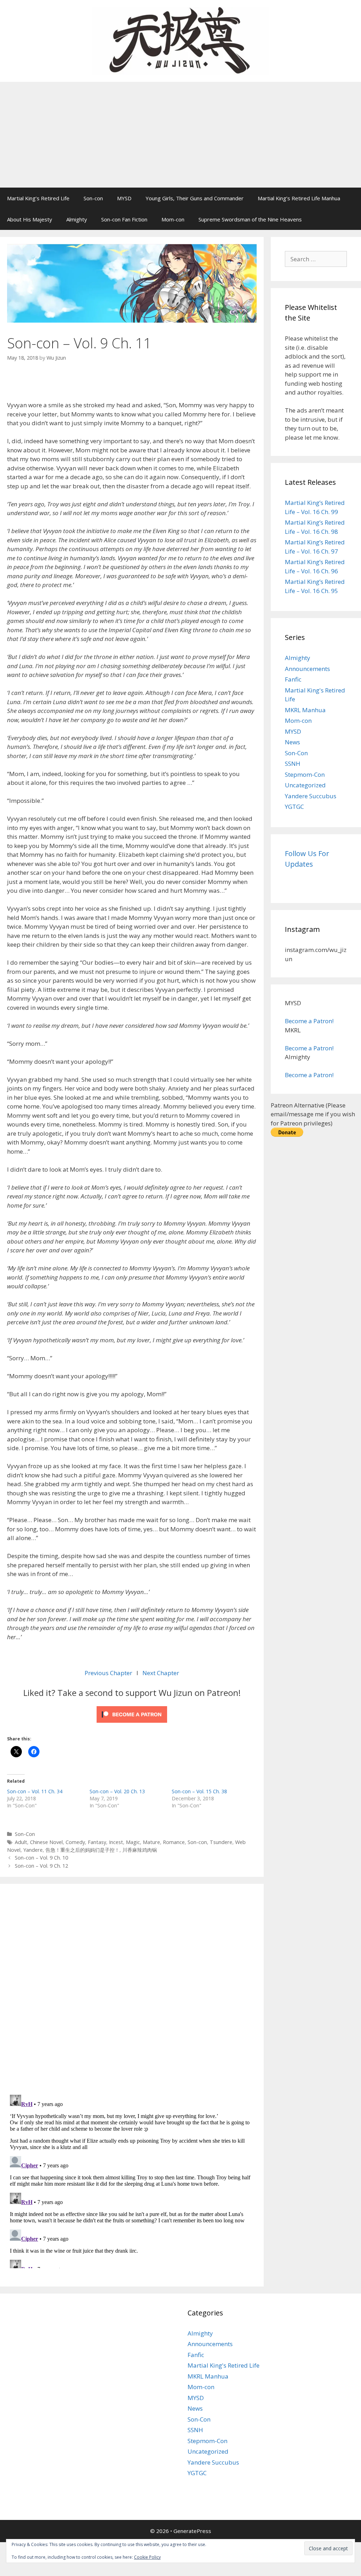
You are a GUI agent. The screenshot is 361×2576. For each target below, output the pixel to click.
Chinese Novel (46, 1842)
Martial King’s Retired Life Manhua (299, 198)
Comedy (75, 1842)
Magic (133, 1842)
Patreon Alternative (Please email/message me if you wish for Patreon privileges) (313, 1114)
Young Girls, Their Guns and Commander (195, 198)
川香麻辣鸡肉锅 (140, 1850)
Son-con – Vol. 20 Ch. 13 (117, 1791)
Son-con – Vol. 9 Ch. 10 (41, 1858)
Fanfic (293, 679)
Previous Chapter (109, 1673)
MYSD (124, 198)
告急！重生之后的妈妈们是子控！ (82, 1850)
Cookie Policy (147, 2557)
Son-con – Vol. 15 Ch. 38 (199, 1791)
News (292, 742)
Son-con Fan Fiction (124, 219)
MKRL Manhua (305, 710)
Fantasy (97, 1842)
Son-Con (25, 1834)
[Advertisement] (180, 135)
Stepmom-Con (305, 774)
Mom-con (173, 219)
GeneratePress (192, 2531)
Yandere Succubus (311, 796)
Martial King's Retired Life (224, 2365)
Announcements (307, 669)
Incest (116, 1842)
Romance (174, 1842)
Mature (151, 1842)
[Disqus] (132, 1988)
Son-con (93, 198)
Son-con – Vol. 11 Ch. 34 (35, 1791)
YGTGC (294, 807)
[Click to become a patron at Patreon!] (132, 1724)
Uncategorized (305, 785)
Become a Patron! (309, 1021)
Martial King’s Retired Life (38, 198)
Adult (21, 1842)
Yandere (33, 1850)
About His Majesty (30, 219)
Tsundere (221, 1842)
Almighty (77, 219)
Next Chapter (161, 1673)
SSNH (293, 764)
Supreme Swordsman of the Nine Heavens (250, 219)
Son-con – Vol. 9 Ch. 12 (41, 1866)
